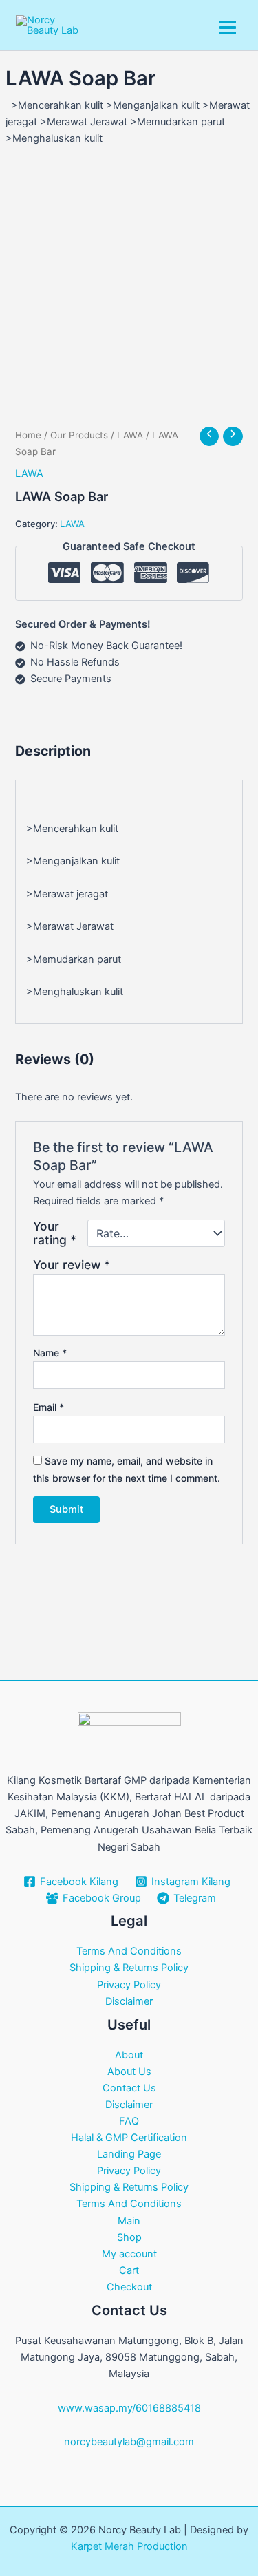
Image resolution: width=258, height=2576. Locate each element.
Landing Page (129, 2154)
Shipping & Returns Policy (129, 1968)
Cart (129, 2270)
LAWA (130, 435)
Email (49, 1407)
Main (129, 2221)
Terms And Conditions (129, 1951)
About (129, 2055)
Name (50, 1353)
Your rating (55, 1233)
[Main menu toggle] (228, 28)
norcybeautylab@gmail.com (129, 2442)
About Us (129, 2072)
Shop (129, 2237)
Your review (72, 1265)
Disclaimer (129, 2001)
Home (28, 435)
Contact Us (129, 2088)
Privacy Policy (129, 1985)
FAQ (129, 2121)
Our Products (79, 435)
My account (129, 2254)
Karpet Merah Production (129, 2546)
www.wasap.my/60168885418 (129, 2408)
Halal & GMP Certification (129, 2138)
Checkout (129, 2287)
